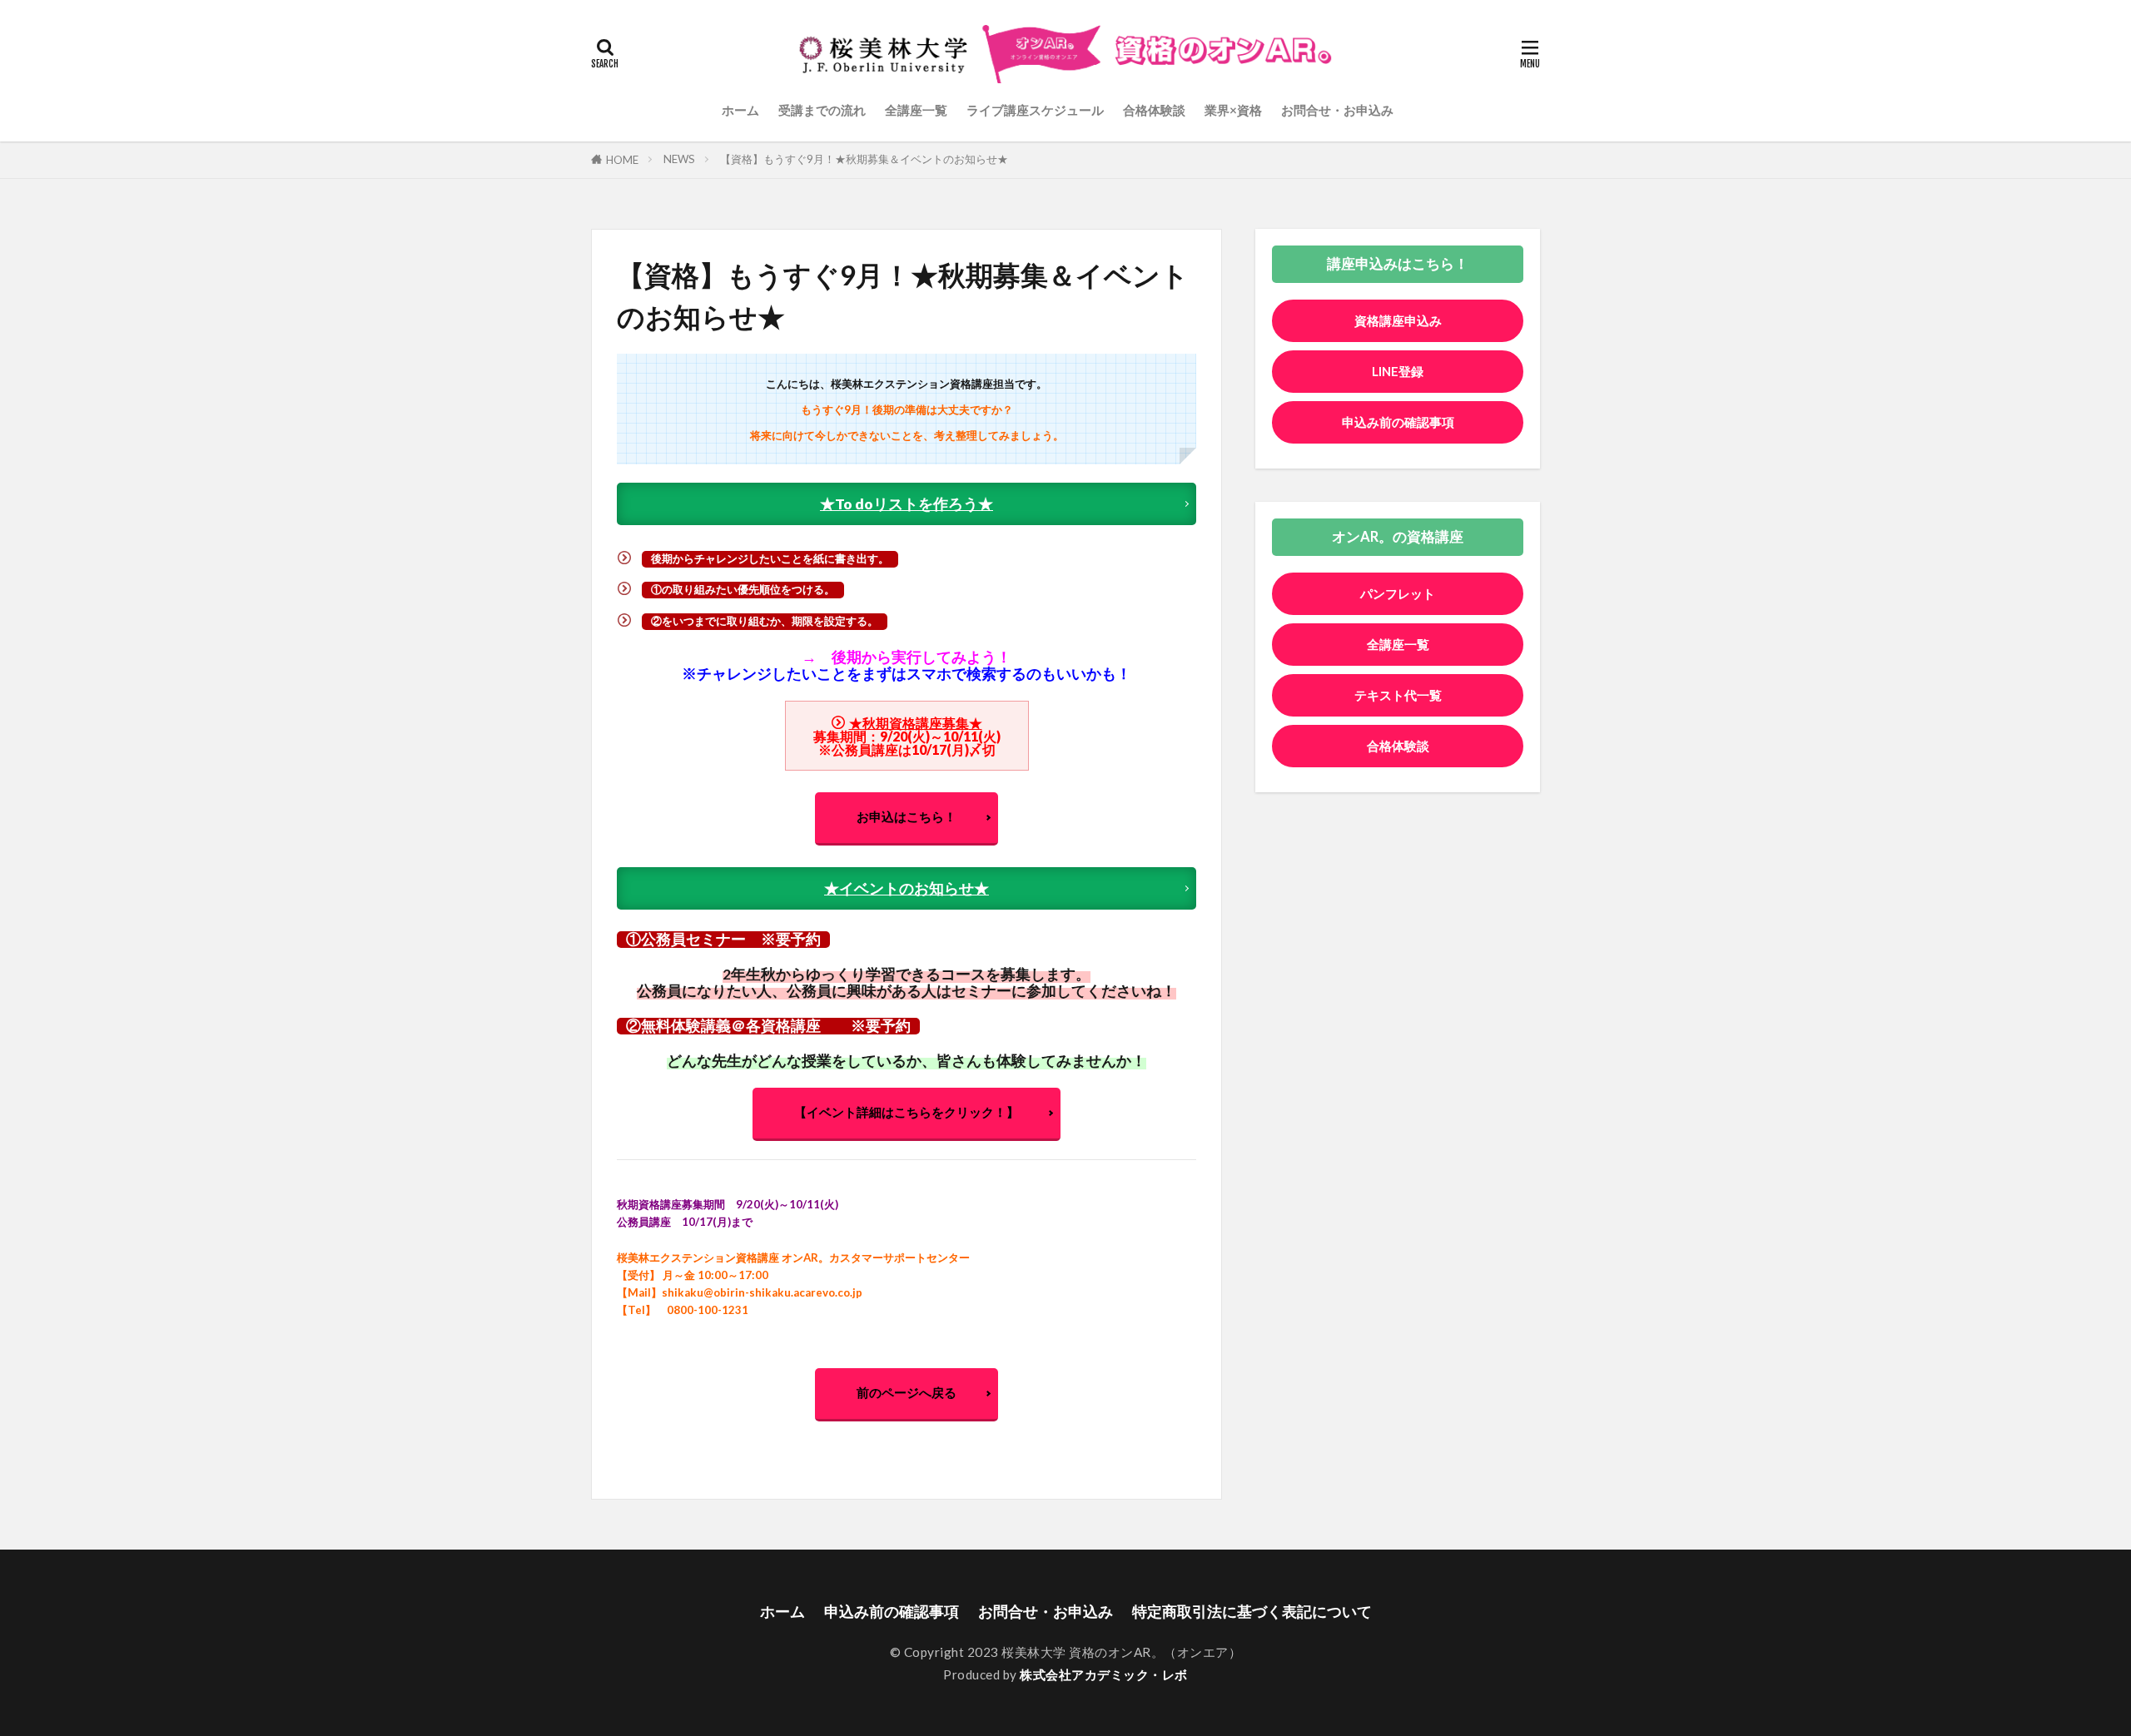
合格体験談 (1154, 110)
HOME (622, 160)
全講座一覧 (916, 110)
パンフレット (1398, 593)
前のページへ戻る (907, 1392)
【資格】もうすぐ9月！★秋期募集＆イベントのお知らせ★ (864, 159)
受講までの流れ (822, 110)
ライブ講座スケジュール (1035, 110)
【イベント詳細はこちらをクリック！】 (907, 1112)
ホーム (740, 110)
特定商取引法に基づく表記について (1252, 1612)
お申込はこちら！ (907, 816)
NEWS (679, 159)
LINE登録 (1398, 371)
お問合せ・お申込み (1337, 110)
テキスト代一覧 (1398, 695)
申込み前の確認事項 (1398, 422)
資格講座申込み (1398, 320)
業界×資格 (1233, 110)
